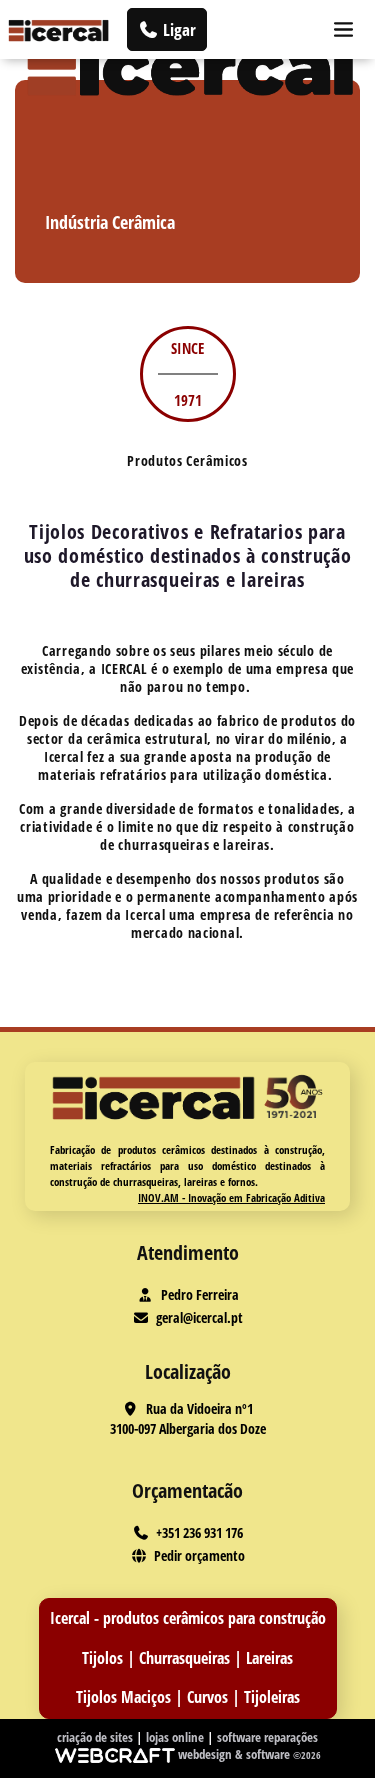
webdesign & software (235, 1754)
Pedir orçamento (199, 1555)
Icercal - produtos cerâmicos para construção (188, 1618)
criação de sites (96, 1737)
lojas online (176, 1737)
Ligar (177, 29)
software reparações (267, 1737)
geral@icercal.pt (199, 1317)
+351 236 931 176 (199, 1532)
